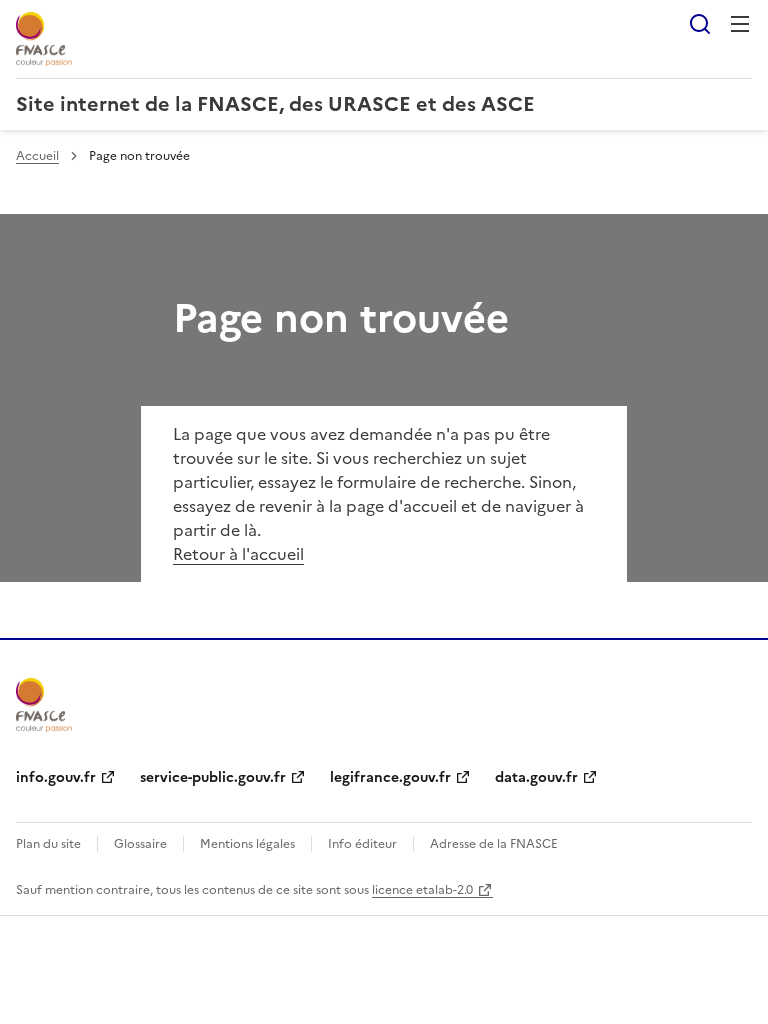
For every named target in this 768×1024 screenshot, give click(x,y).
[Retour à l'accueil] (44, 705)
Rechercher (700, 24)
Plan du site (48, 844)
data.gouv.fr (536, 777)
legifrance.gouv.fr (390, 777)
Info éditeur (362, 844)
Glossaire (140, 844)
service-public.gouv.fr (213, 777)
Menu (740, 24)
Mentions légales (247, 844)
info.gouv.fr (56, 777)
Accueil (37, 156)
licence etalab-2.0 (422, 890)
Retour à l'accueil (238, 554)
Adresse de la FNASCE (494, 844)
